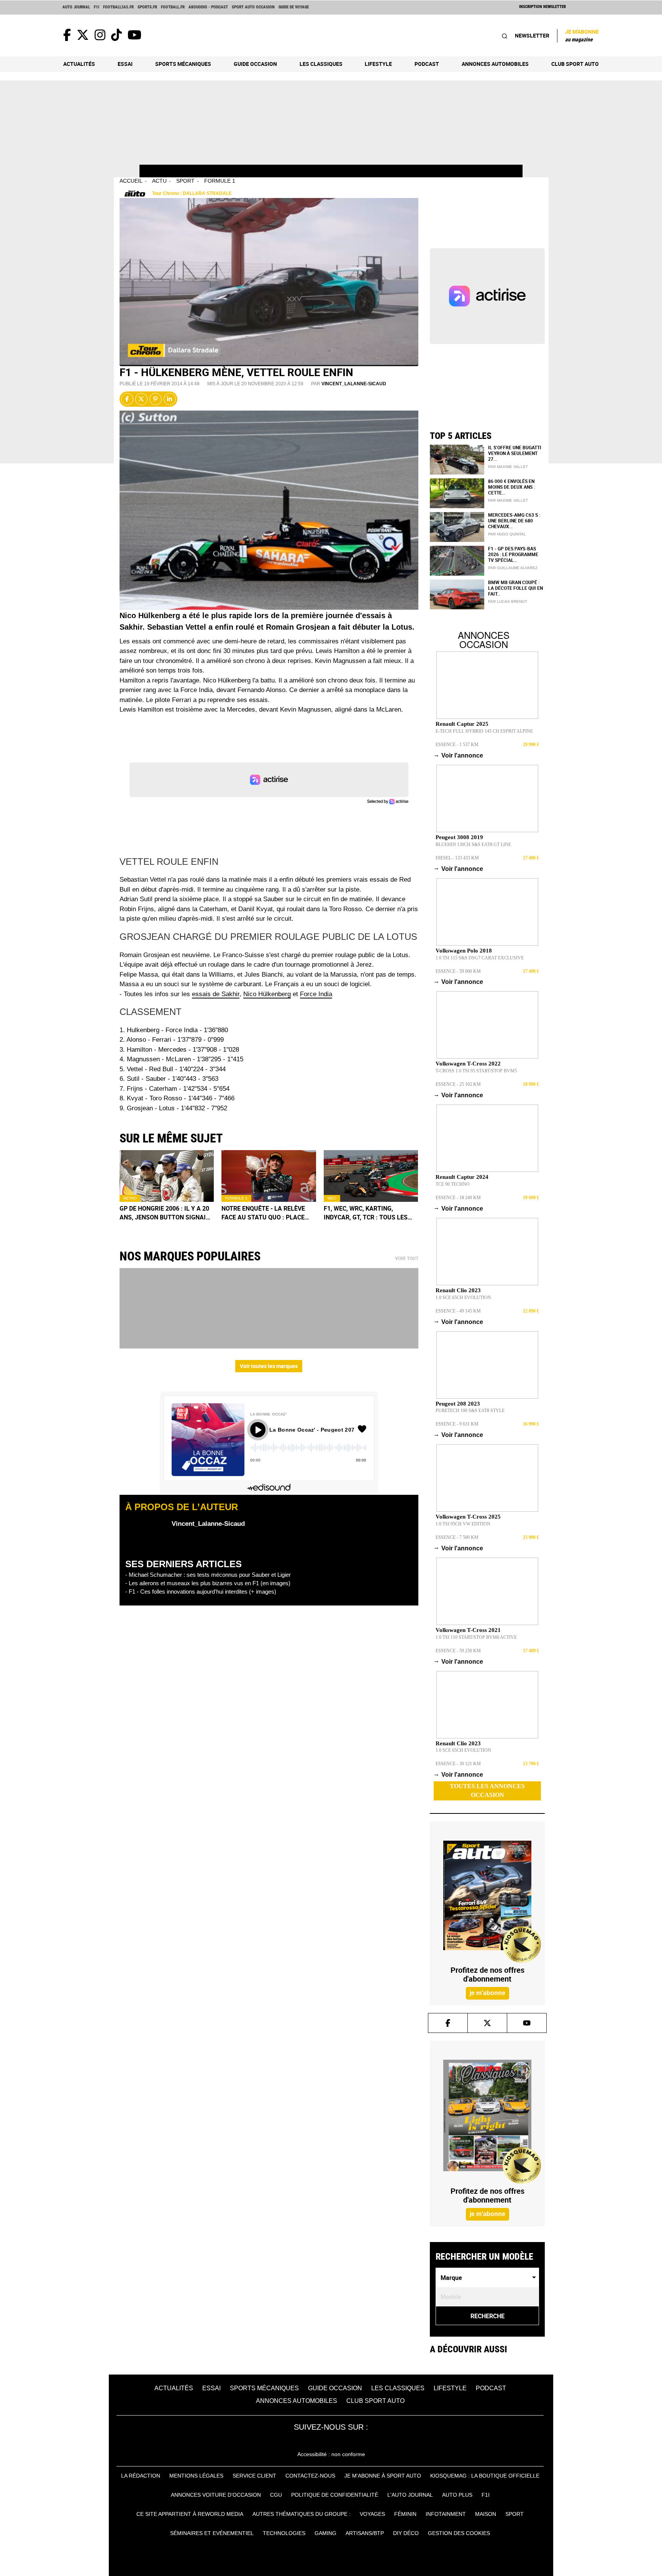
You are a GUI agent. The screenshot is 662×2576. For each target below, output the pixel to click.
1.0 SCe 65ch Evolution (463, 1298)
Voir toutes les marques (269, 1366)
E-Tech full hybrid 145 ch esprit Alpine (484, 731)
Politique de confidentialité (335, 2495)
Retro (130, 1198)
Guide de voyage (294, 7)
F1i (97, 7)
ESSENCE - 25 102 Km (458, 1084)
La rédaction (141, 2476)
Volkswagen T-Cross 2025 (468, 1517)
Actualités (79, 64)
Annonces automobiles (495, 64)
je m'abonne (487, 1993)
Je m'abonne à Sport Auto (383, 2476)
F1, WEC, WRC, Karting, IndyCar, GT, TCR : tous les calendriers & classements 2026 (369, 1213)
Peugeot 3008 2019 (459, 837)
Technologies (284, 2533)
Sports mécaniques (183, 64)
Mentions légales (196, 2476)
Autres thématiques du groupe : (302, 2514)
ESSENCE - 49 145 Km (458, 1311)
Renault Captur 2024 (462, 1177)
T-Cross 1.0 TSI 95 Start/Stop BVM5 (476, 1071)
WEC (332, 1198)
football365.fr (118, 7)
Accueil (131, 181)
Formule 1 (220, 181)
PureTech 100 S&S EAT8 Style (470, 1411)
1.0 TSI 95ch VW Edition (463, 1524)
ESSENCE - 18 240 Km (458, 1198)
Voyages (372, 2514)
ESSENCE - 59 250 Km (458, 1651)
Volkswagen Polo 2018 (464, 951)
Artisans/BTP (365, 2533)
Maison (486, 2514)
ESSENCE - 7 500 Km (457, 1537)
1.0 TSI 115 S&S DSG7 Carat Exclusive (480, 958)
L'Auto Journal (410, 2495)
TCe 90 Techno (453, 1184)
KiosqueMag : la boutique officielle (485, 2476)
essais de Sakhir (216, 994)
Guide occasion (255, 64)
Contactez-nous (310, 2476)
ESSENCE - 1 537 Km (457, 745)
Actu (159, 181)
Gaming (325, 2533)
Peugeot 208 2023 (458, 1404)
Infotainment (446, 2514)
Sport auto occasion (253, 7)
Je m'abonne (582, 35)
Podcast (427, 64)
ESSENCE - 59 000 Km (458, 971)
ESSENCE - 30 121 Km (458, 1764)
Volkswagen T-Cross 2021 (468, 1630)
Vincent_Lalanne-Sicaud (354, 384)
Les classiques (321, 64)
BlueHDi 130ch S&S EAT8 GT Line (473, 844)
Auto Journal (76, 7)
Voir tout (407, 1259)
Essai (125, 64)
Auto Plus (457, 2495)
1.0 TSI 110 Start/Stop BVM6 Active (476, 1637)
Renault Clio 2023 (458, 1290)
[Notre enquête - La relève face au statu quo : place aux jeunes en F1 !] (269, 1176)
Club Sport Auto (575, 64)
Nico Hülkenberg (267, 994)
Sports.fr (147, 7)
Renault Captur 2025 (462, 724)
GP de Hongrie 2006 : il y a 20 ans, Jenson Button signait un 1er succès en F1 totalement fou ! (165, 1213)
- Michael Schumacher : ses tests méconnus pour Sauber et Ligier (208, 1575)
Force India (316, 994)
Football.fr (173, 7)
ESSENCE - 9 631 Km (457, 1424)
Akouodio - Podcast (208, 7)
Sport (185, 181)
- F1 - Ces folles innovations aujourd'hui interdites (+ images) (201, 1592)
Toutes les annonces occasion (487, 1790)
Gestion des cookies (459, 2533)
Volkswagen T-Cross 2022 (468, 1064)
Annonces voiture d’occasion (216, 2495)
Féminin (405, 2514)
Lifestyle (378, 64)
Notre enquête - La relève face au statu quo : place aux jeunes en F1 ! (263, 1213)
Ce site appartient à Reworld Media (190, 2514)
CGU (276, 2495)
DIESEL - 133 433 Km (457, 858)
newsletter (532, 35)
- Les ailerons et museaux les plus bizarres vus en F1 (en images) (208, 1583)
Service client (254, 2476)
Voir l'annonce (459, 755)
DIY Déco (406, 2533)
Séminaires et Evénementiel (212, 2533)
